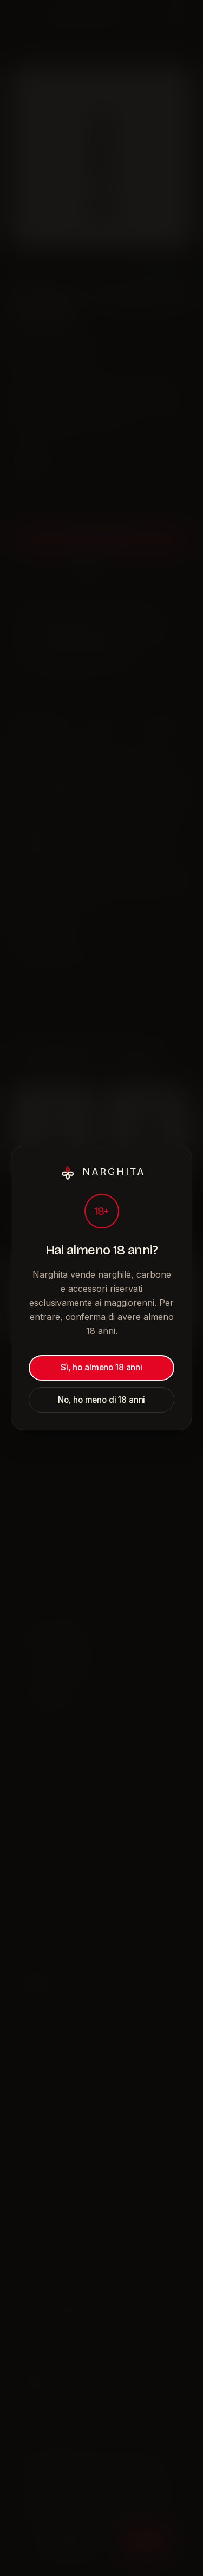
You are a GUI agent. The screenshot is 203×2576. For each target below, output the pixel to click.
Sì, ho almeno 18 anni (101, 1367)
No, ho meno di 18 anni (102, 1400)
